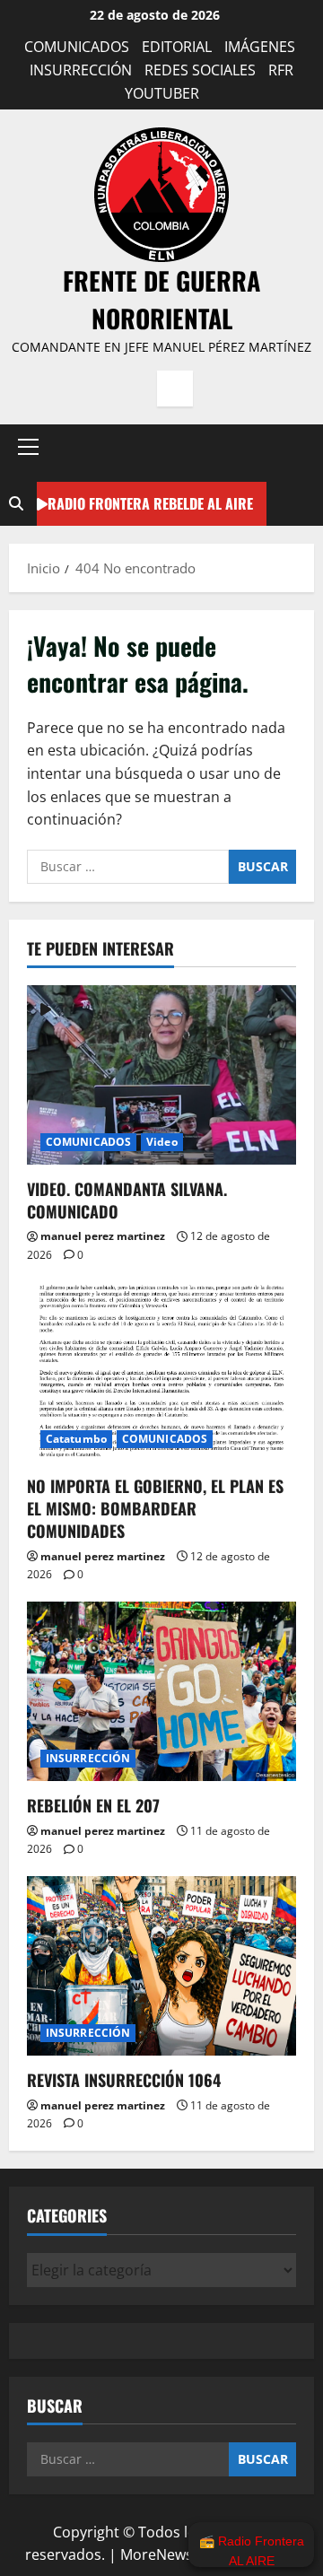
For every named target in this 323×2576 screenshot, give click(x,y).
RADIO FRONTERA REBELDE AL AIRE (150, 503)
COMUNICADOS (77, 47)
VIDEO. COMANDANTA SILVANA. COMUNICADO (127, 1200)
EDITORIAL (177, 47)
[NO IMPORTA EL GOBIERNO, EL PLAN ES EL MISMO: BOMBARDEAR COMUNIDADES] (161, 1372)
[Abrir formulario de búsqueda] (16, 504)
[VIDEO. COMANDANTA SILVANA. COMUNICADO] (161, 1075)
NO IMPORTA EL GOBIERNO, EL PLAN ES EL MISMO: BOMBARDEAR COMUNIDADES (155, 1508)
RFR (281, 70)
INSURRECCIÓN (81, 70)
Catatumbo (76, 1439)
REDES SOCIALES (200, 70)
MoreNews (157, 2554)
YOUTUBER (162, 93)
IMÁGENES (260, 47)
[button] (28, 447)
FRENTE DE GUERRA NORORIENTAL (161, 299)
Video (162, 1142)
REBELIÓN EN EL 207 (93, 1805)
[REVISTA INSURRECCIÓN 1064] (161, 1966)
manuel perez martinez (103, 1236)
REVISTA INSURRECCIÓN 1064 (124, 2080)
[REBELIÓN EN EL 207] (161, 1691)
